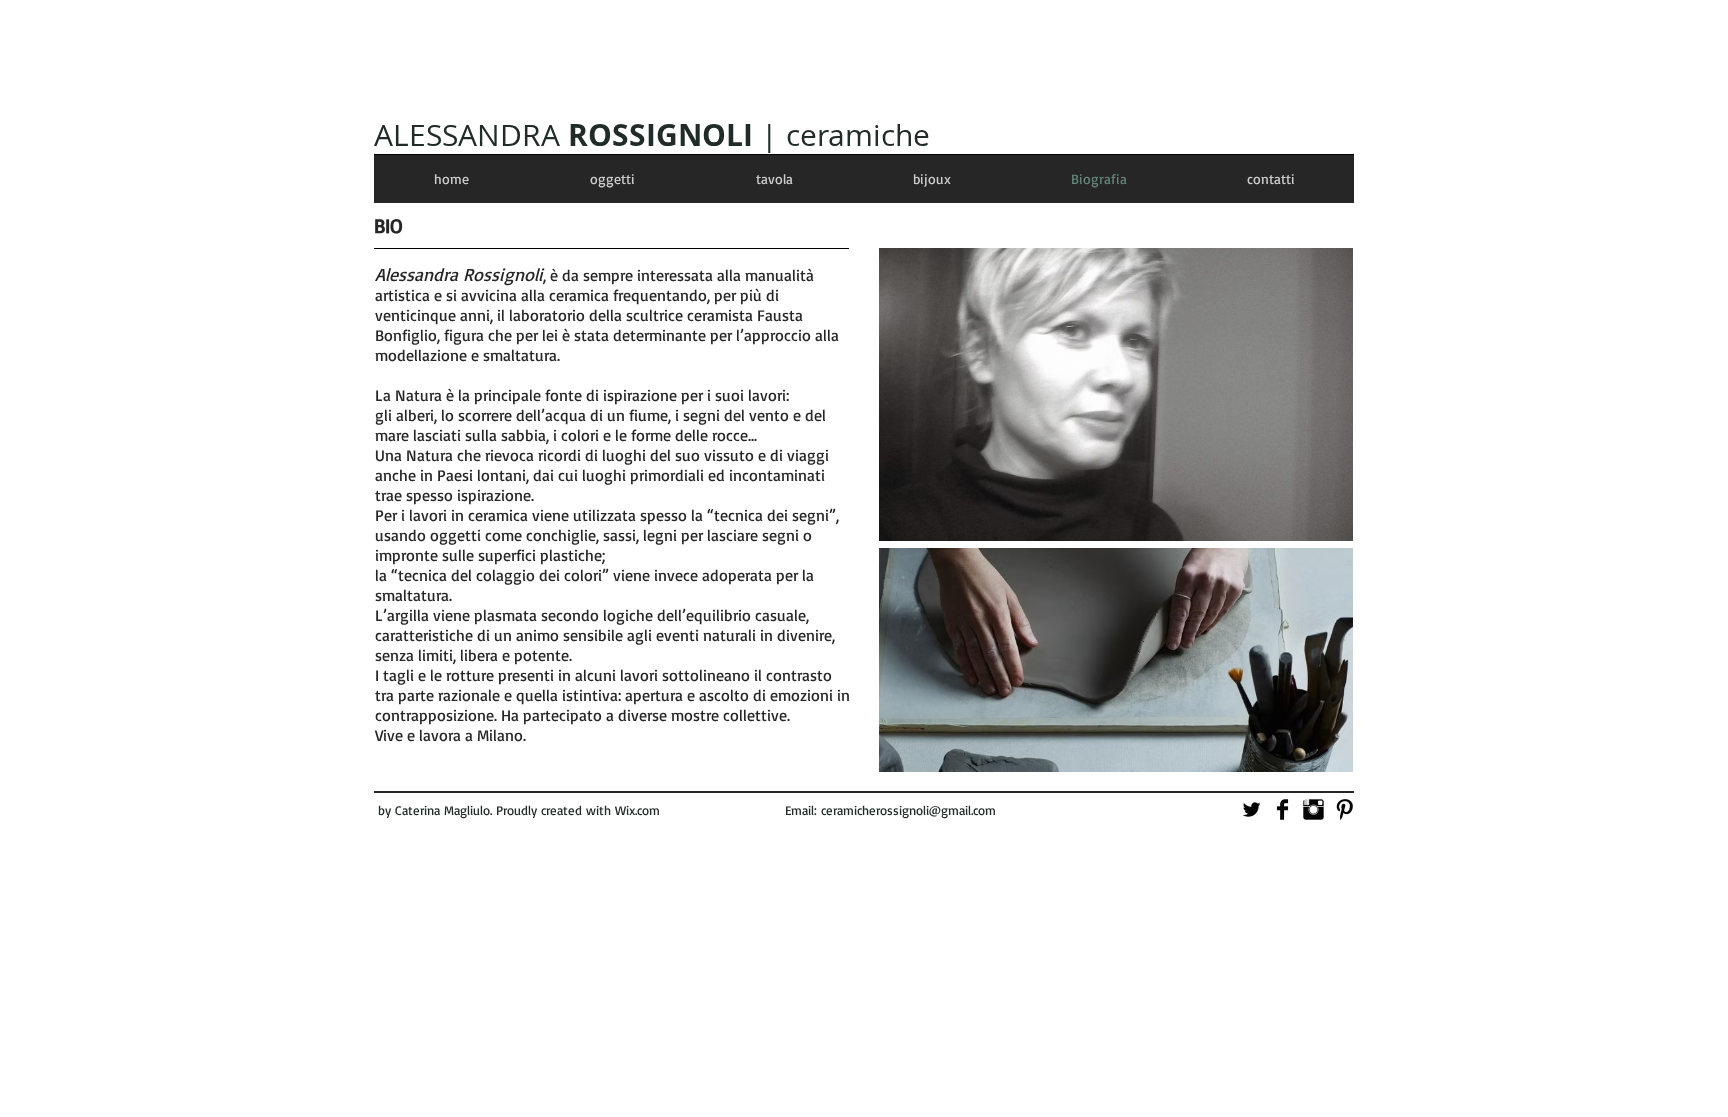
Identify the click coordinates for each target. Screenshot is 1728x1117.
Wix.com (637, 810)
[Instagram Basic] (1313, 809)
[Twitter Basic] (1251, 809)
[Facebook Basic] (1282, 809)
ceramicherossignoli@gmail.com (908, 810)
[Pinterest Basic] (1344, 809)
